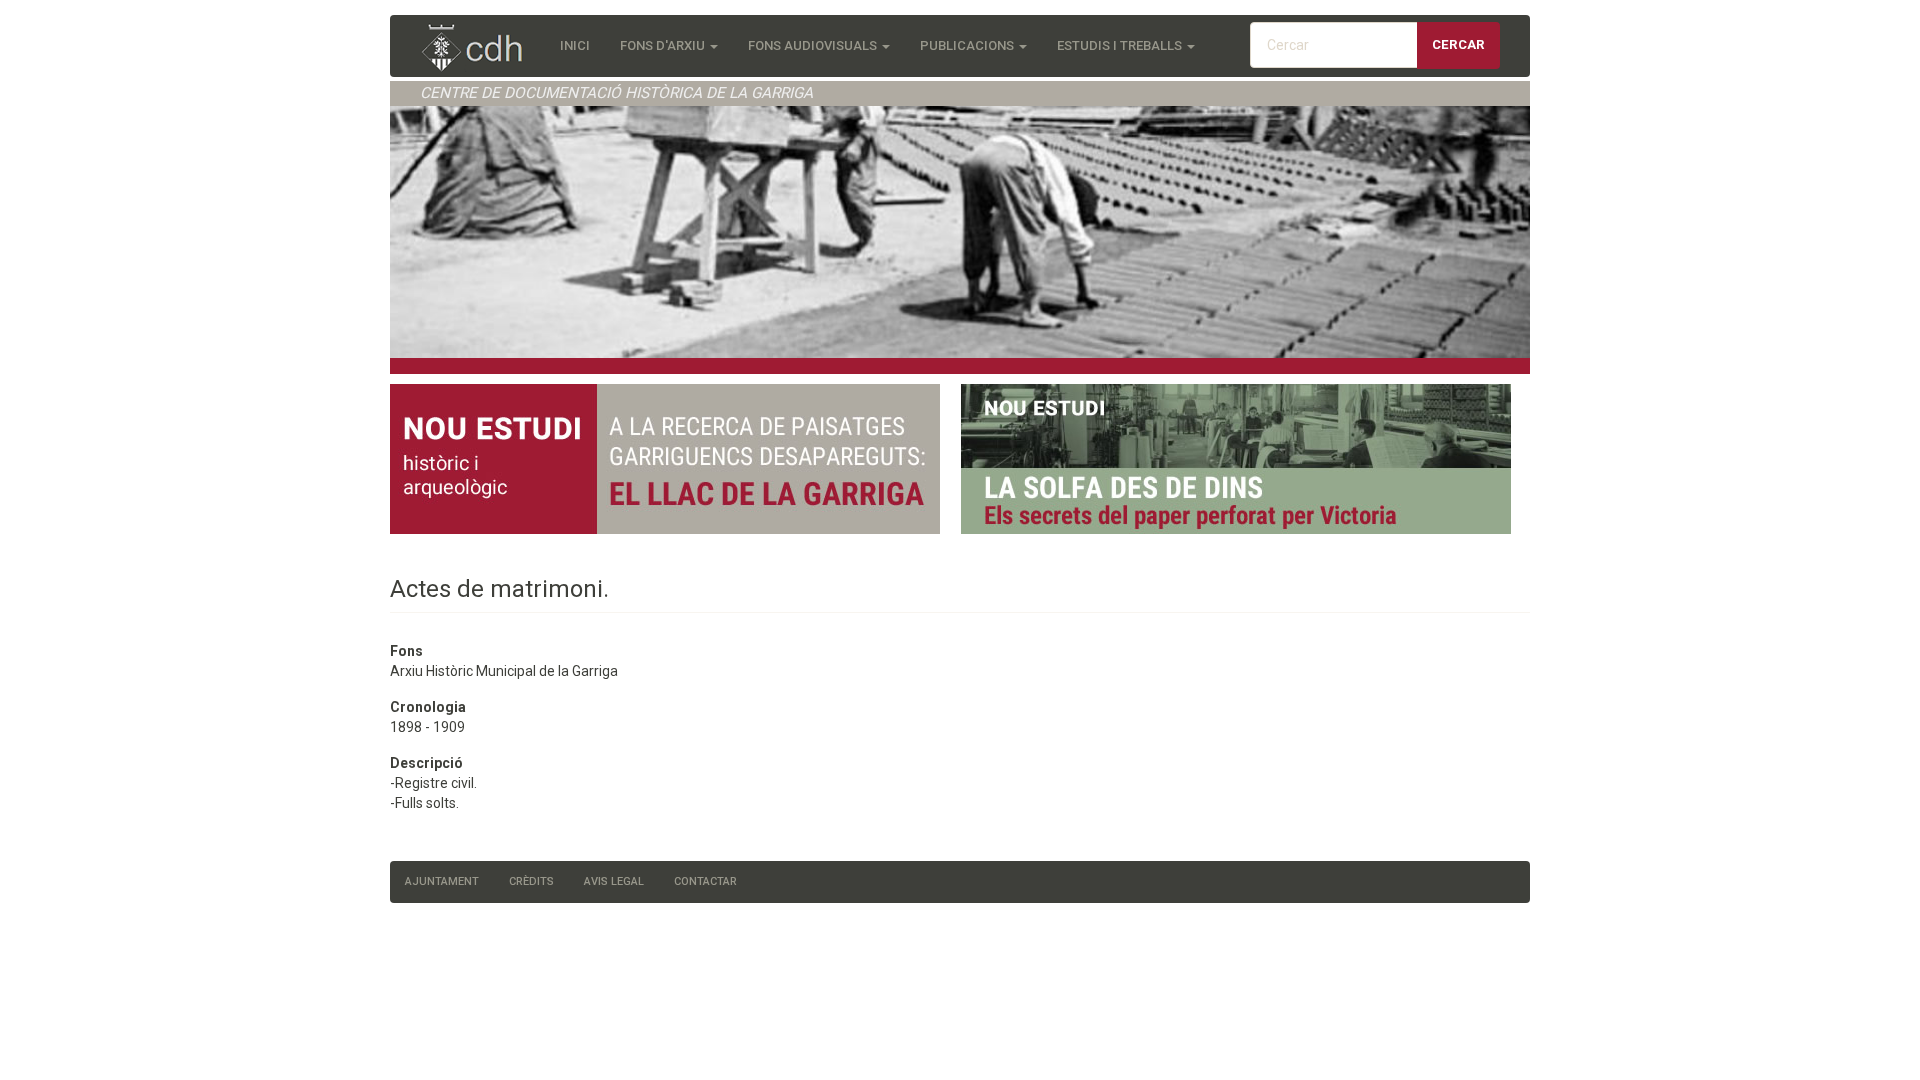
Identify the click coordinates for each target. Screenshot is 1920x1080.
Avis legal (614, 881)
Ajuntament (442, 881)
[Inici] (482, 49)
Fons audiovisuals (814, 45)
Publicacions (968, 45)
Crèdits (531, 881)
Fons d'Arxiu (664, 45)
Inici (575, 45)
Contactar (705, 881)
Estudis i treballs (1121, 45)
